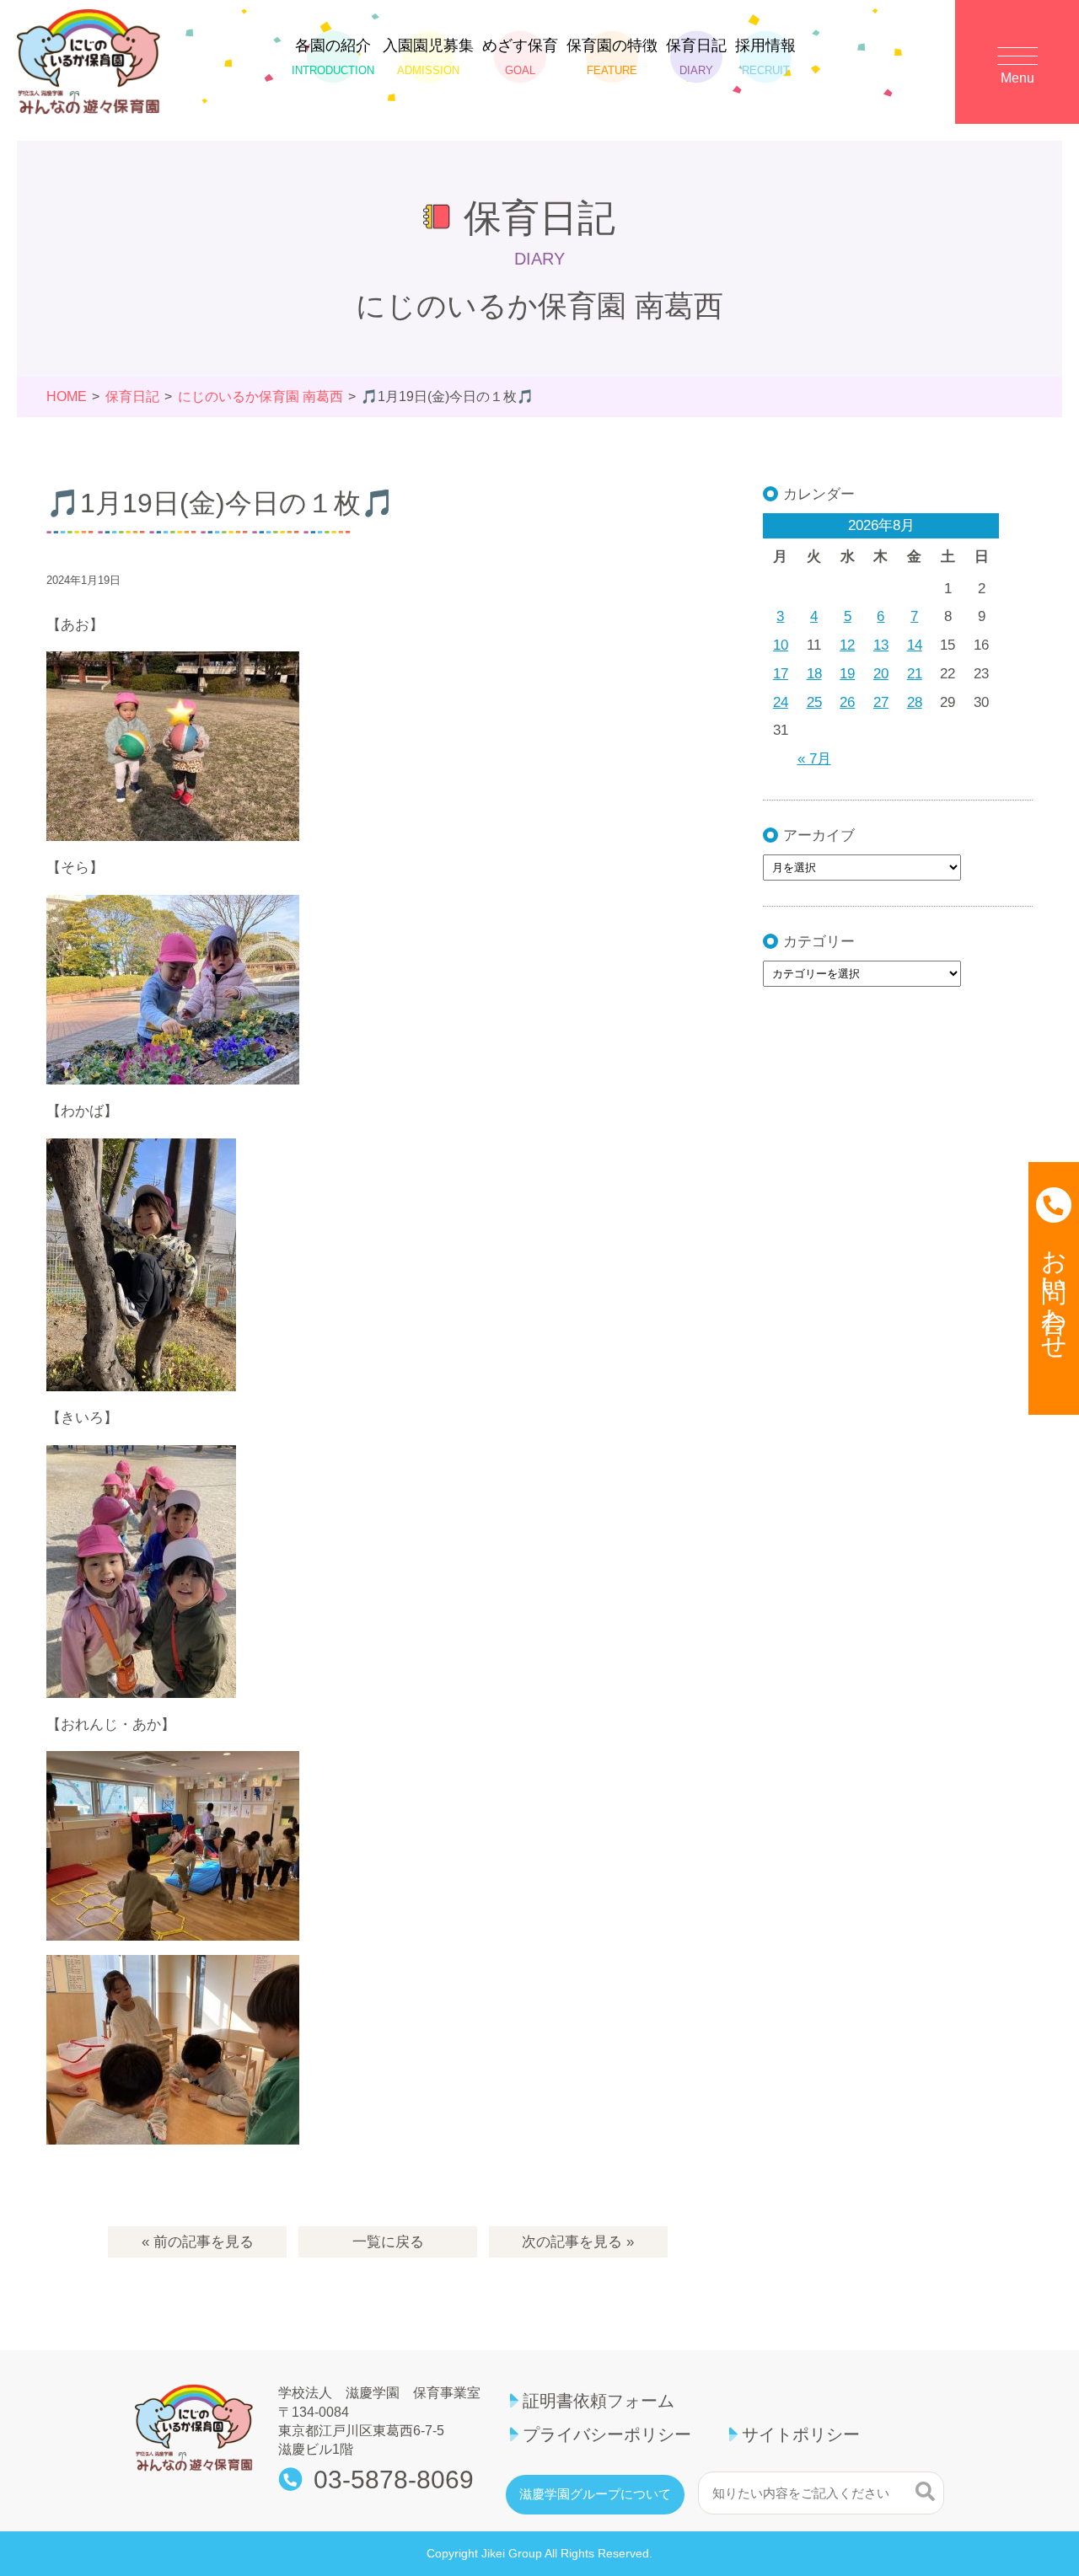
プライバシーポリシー (607, 2434)
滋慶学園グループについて (595, 2494)
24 (781, 702)
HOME (67, 396)
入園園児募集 (428, 57)
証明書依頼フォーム (599, 2401)
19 (847, 674)
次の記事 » (578, 2242)
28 (915, 702)
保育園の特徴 (612, 57)
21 (915, 674)
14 (915, 645)
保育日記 (696, 57)
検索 (925, 2491)
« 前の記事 (198, 2242)
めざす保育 (520, 57)
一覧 (388, 2242)
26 (847, 702)
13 (881, 645)
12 (847, 645)
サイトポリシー (801, 2434)
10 (781, 645)
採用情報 (765, 57)
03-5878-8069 (394, 2480)
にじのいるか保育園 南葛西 (260, 396)
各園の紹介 (333, 57)
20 (881, 674)
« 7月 (814, 759)
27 (881, 702)
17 (781, 674)
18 (814, 674)
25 (814, 702)
